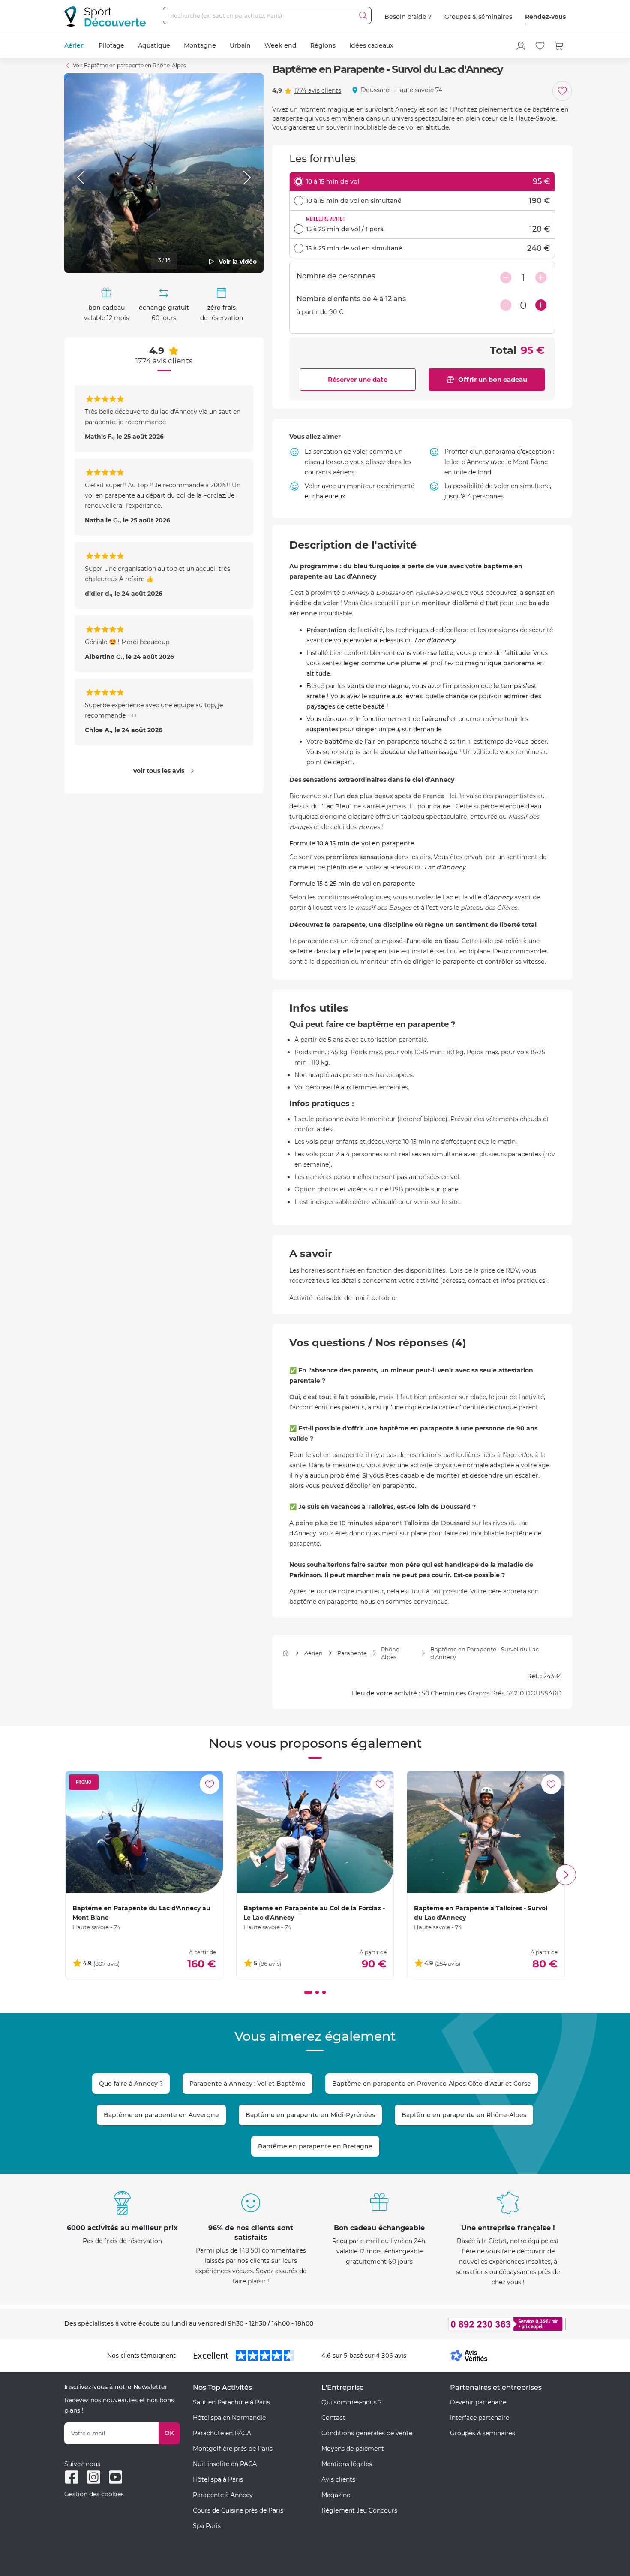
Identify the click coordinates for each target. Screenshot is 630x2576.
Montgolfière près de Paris (233, 2449)
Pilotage (111, 45)
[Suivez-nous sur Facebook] (72, 2477)
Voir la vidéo (238, 262)
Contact (333, 2418)
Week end (280, 45)
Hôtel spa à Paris (218, 2479)
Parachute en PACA (222, 2433)
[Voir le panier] (559, 46)
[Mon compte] (521, 46)
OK (169, 2433)
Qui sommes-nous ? (352, 2402)
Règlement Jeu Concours (359, 2510)
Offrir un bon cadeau (493, 379)
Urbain (240, 45)
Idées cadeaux (371, 45)
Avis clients (338, 2479)
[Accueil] (286, 1653)
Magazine (336, 2495)
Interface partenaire (480, 2418)
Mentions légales (347, 2464)
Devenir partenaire (478, 2402)
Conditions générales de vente (367, 2433)
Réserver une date (358, 379)
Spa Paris (207, 2526)
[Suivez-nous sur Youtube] (115, 2477)
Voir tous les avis (159, 771)
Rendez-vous (545, 17)
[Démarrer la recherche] (363, 15)
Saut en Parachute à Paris (231, 2402)
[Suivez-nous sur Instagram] (94, 2477)
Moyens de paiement (353, 2449)
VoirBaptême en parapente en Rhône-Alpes (129, 65)
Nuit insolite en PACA (225, 2464)
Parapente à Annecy (223, 2495)
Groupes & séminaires (478, 17)
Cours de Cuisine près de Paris (238, 2510)
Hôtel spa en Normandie (229, 2418)
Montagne (200, 45)
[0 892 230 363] (465, 2324)
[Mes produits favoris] (540, 46)
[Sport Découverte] (105, 17)
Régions (323, 45)
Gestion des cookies (94, 2494)
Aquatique (154, 45)
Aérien (75, 45)
